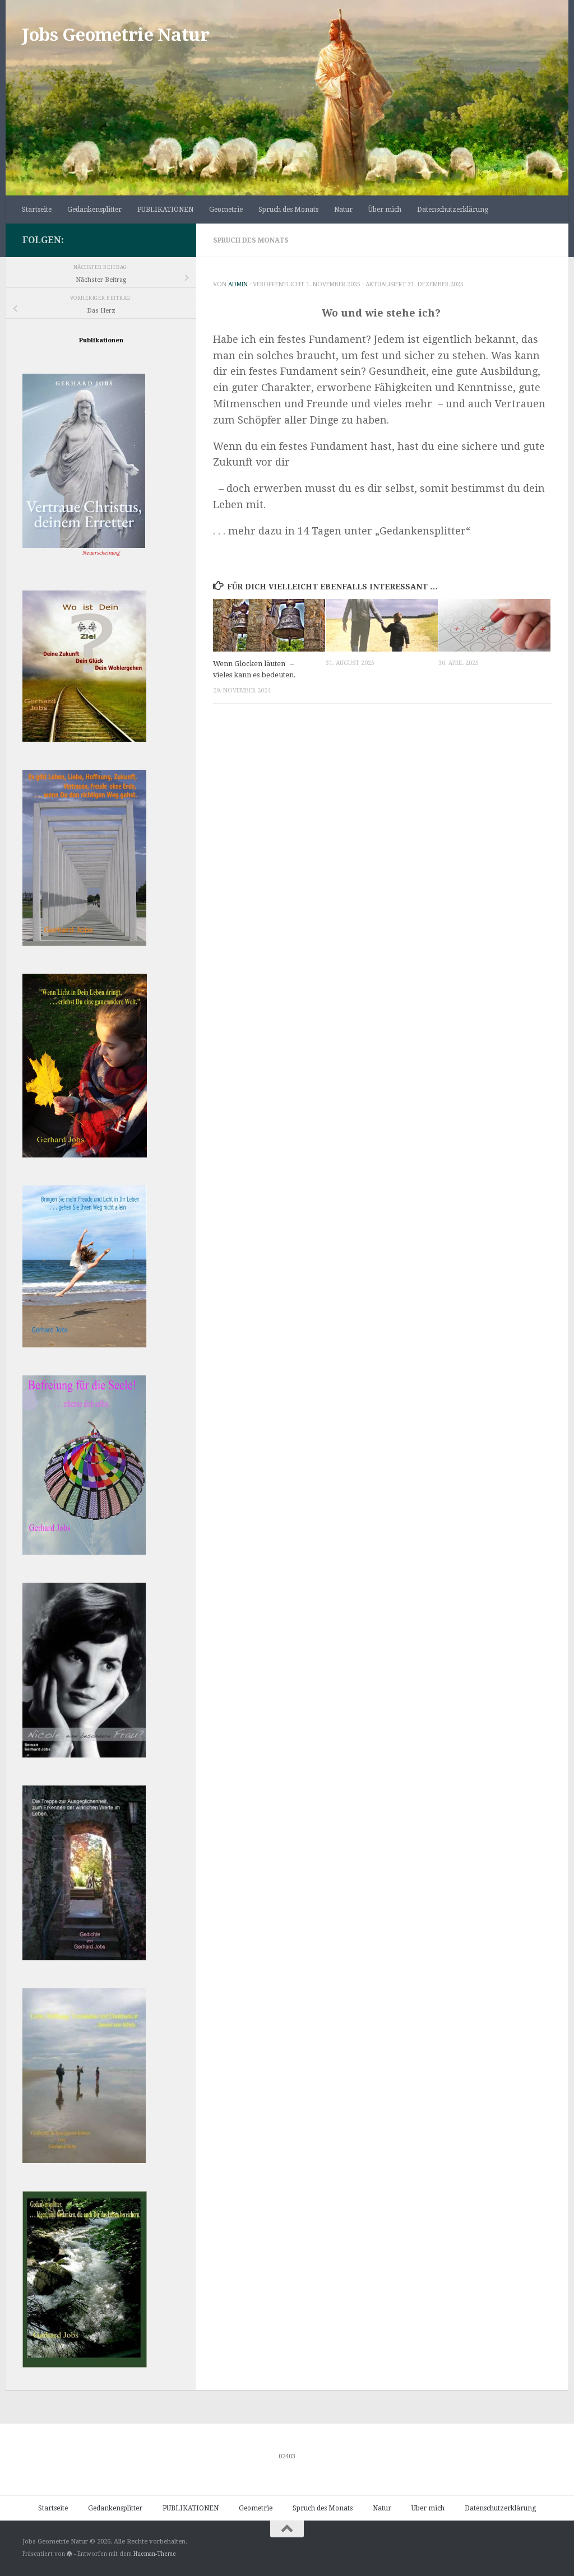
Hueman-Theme (155, 2554)
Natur (343, 210)
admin (238, 284)
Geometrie (226, 210)
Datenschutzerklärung (453, 210)
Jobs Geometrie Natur (116, 35)
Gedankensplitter (94, 210)
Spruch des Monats (288, 210)
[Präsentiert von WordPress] (70, 2554)
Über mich (385, 210)
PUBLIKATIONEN (165, 210)
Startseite (37, 210)
